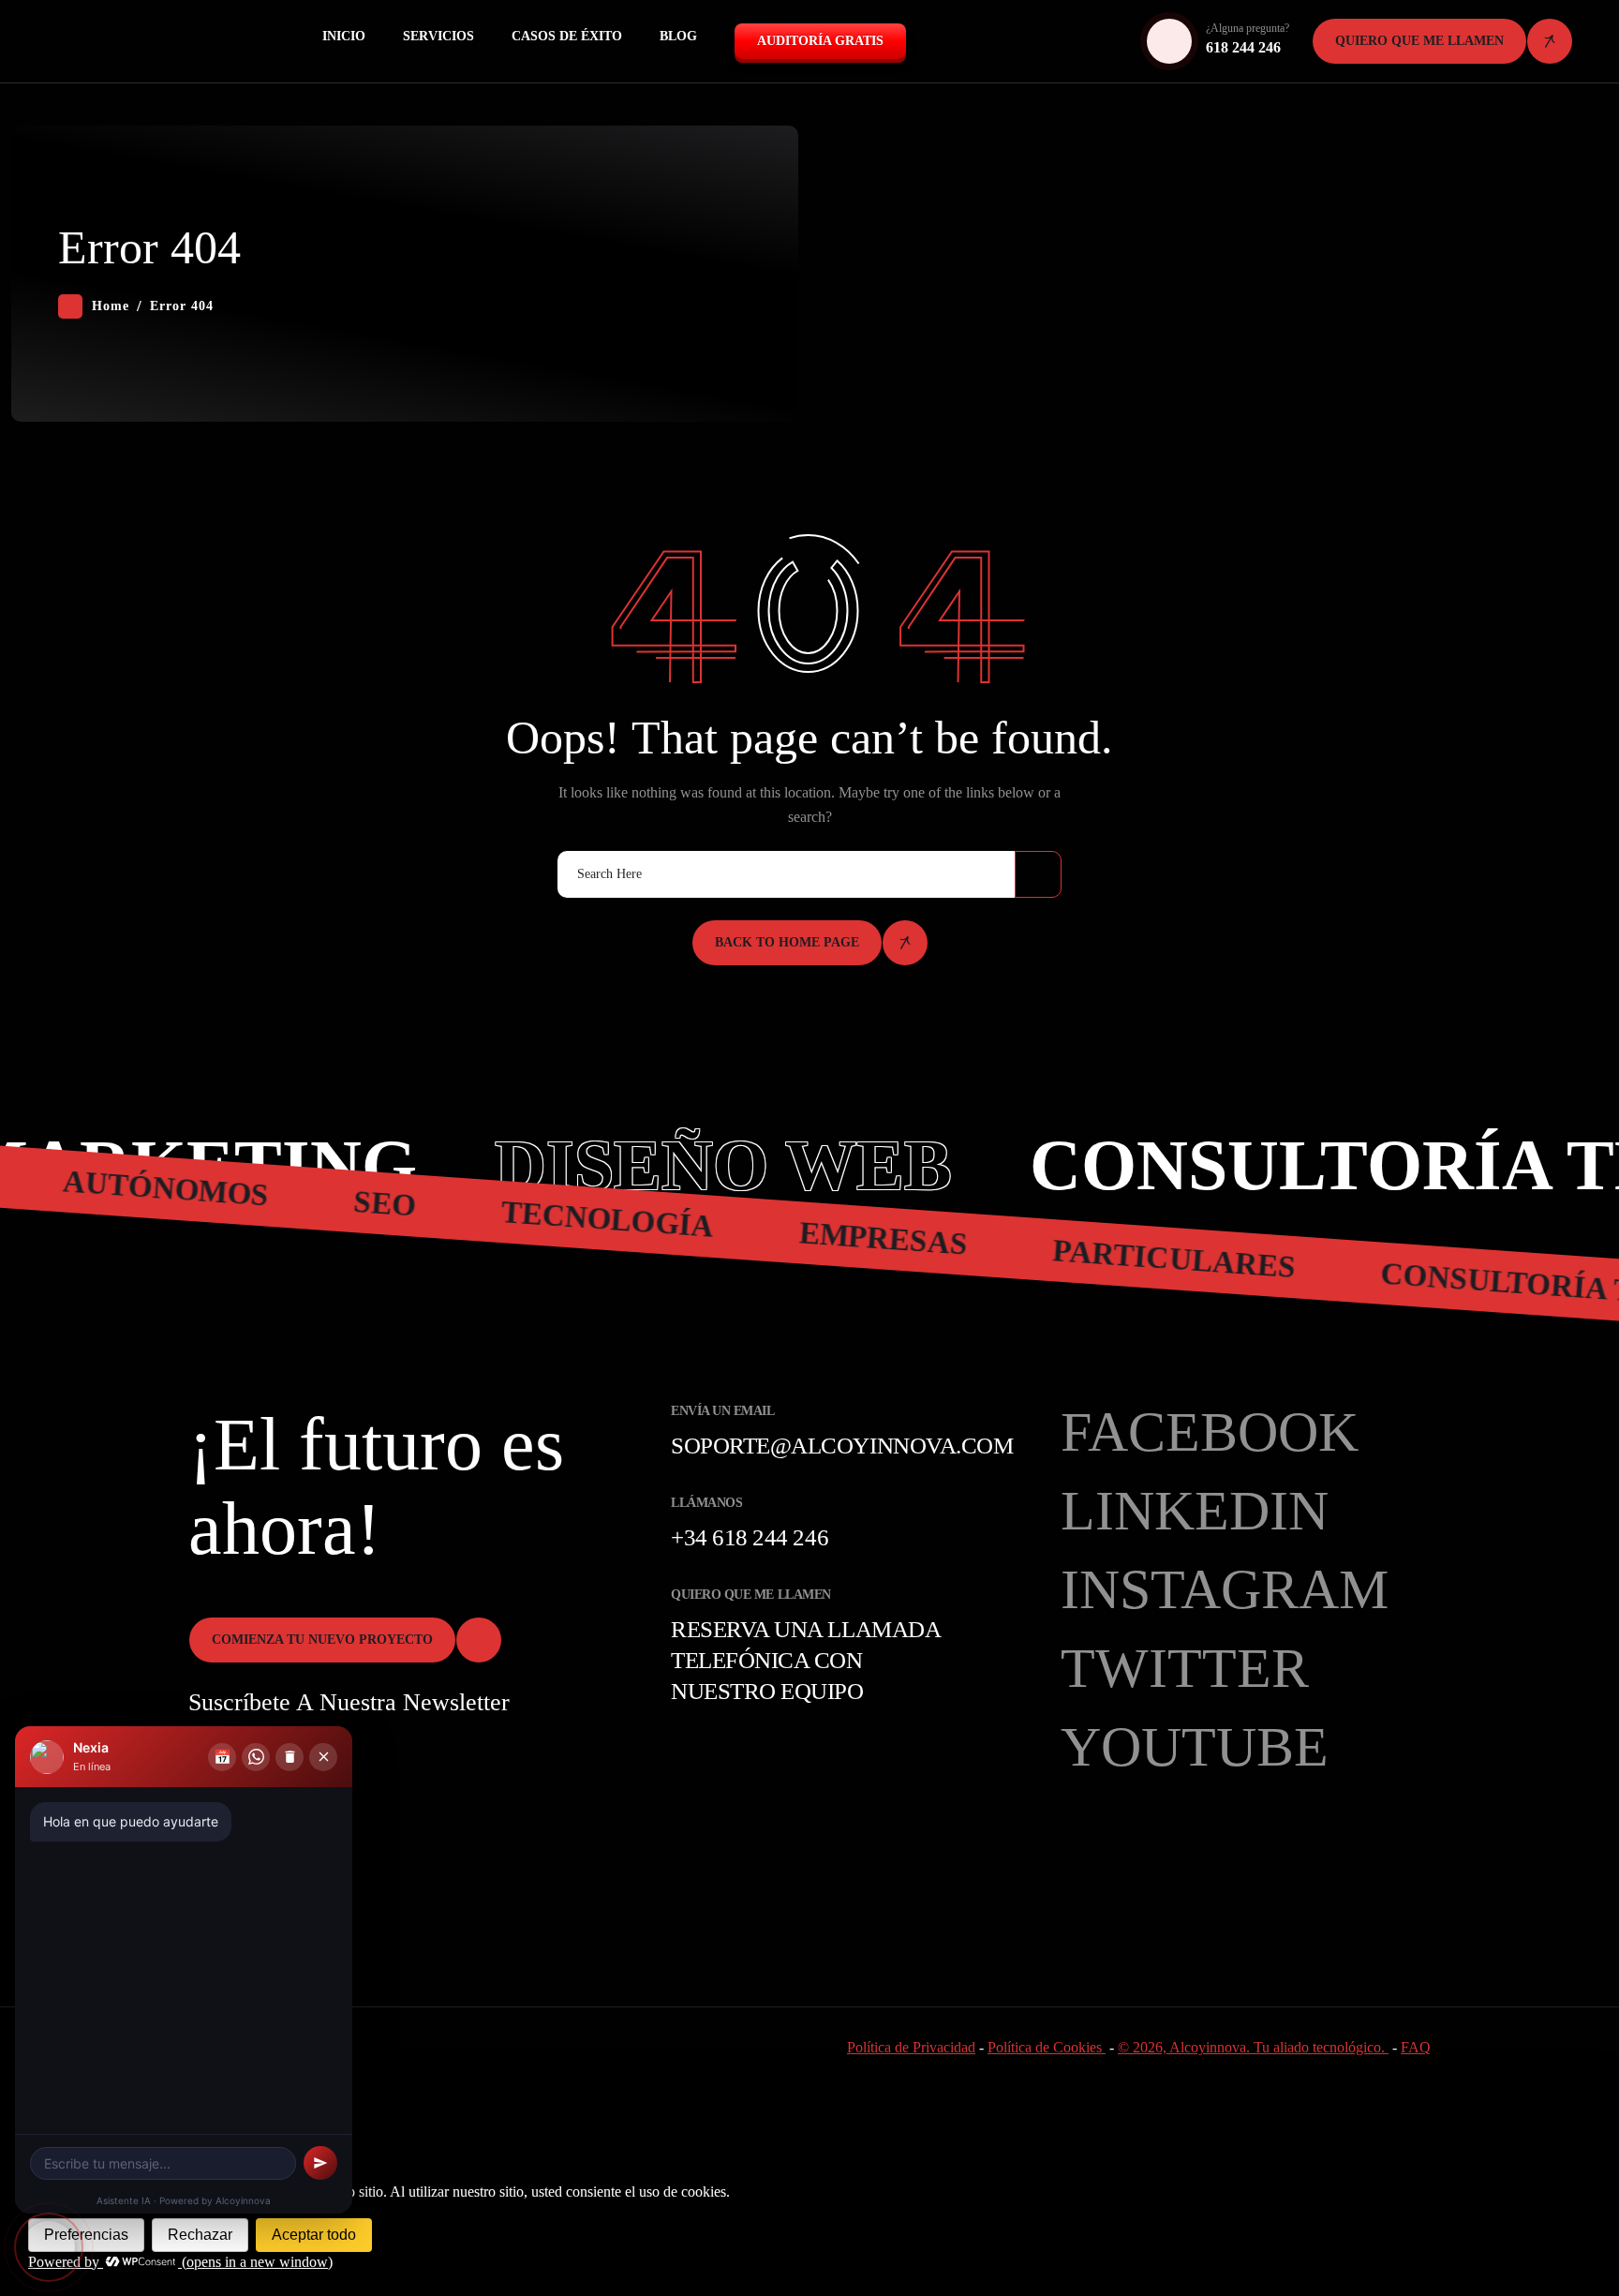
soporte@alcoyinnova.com (842, 1446)
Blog (678, 36)
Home (111, 306)
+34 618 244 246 (750, 1537)
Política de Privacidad (911, 2047)
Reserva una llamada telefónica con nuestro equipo (805, 1660)
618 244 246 (1243, 47)
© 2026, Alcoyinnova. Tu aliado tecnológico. (1253, 2047)
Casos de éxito (567, 36)
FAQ (1416, 2047)
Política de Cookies (1047, 2047)
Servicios (438, 36)
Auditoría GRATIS (820, 41)
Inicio (344, 36)
